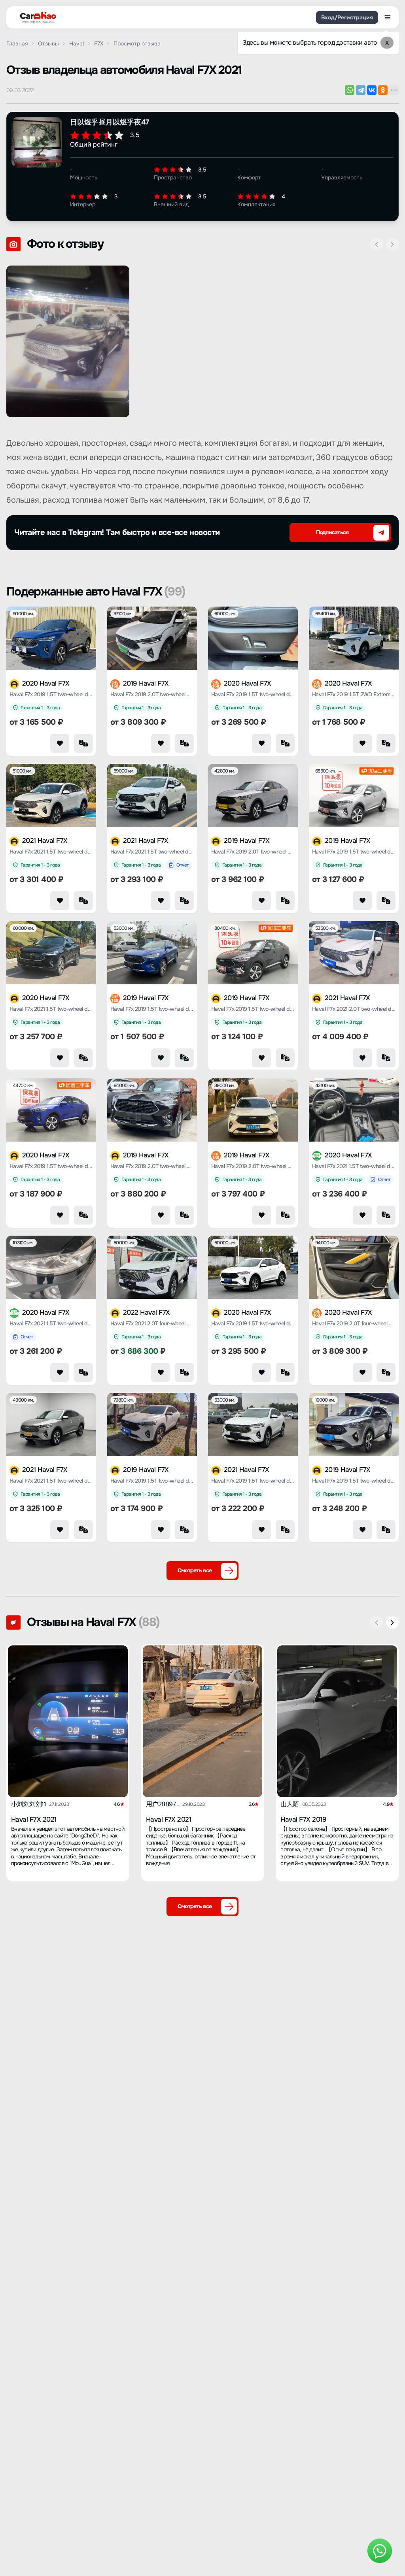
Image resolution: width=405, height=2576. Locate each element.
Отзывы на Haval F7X (93, 1622)
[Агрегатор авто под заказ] (36, 16)
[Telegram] (361, 90)
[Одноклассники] (383, 90)
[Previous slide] (377, 244)
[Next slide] (392, 244)
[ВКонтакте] (372, 90)
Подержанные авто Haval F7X (96, 592)
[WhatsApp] (350, 90)
